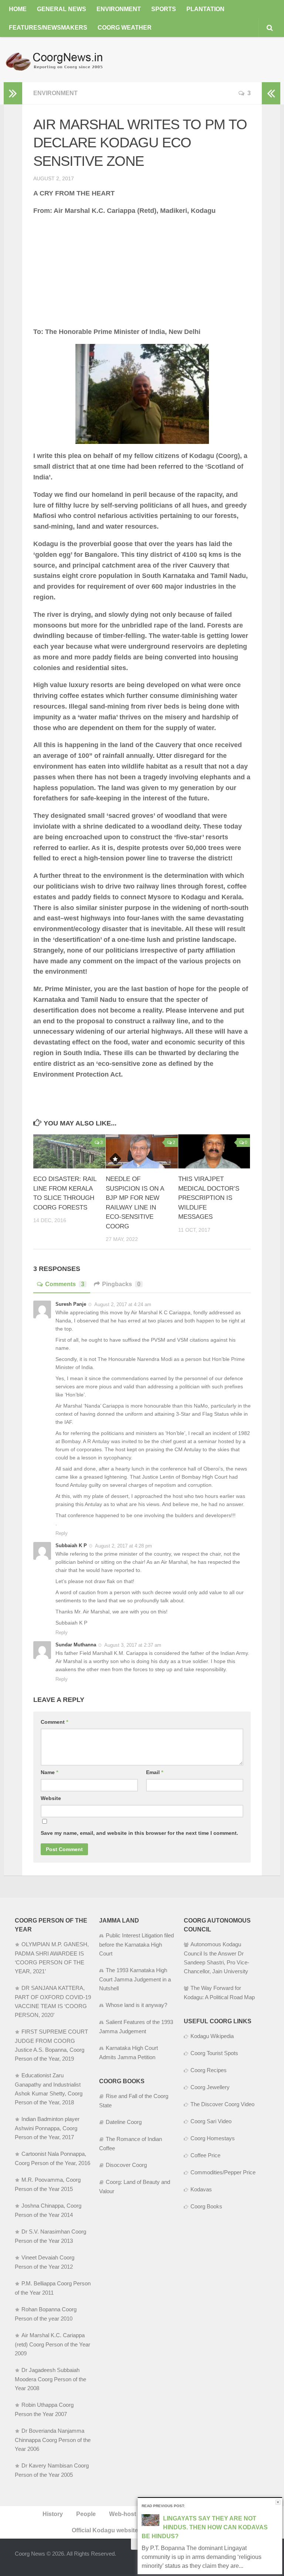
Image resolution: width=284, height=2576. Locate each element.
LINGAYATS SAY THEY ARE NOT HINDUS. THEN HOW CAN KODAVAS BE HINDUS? (205, 2527)
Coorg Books (206, 2206)
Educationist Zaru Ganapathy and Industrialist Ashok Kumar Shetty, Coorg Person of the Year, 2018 (49, 2089)
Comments (65, 1284)
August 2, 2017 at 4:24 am (123, 1304)
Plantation (205, 9)
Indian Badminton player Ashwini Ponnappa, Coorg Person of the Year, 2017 (47, 2128)
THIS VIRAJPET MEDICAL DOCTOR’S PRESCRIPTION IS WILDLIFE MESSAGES (209, 1198)
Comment (54, 1722)
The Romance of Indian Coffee (131, 2144)
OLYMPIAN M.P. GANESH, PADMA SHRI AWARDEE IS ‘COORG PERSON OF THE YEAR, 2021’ (52, 1958)
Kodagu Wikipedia (212, 2036)
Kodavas (201, 2189)
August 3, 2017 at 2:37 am (133, 1645)
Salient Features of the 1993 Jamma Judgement (136, 2027)
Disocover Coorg (126, 2165)
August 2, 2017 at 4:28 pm (124, 1546)
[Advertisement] (142, 275)
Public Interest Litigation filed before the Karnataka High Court (136, 1944)
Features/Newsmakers (48, 28)
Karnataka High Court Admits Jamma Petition (129, 2053)
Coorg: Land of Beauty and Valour (135, 2187)
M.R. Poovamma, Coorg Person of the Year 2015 (48, 2184)
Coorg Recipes (209, 2070)
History (53, 2514)
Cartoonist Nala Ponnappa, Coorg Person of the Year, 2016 (53, 2158)
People (86, 2514)
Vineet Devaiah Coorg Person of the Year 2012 (45, 2262)
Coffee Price (205, 2155)
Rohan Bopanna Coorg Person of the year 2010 (46, 2314)
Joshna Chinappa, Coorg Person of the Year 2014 (48, 2210)
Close (278, 2502)
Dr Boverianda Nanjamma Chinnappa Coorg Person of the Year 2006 (53, 2440)
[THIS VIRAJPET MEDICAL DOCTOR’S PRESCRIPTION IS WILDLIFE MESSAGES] (214, 1151)
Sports (164, 9)
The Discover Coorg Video (222, 2104)
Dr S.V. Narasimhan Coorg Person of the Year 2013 (50, 2236)
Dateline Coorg (124, 2122)
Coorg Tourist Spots (214, 2053)
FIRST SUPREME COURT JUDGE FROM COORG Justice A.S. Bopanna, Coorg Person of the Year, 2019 (51, 2045)
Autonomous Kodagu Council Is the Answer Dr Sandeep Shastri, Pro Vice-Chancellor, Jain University (217, 1958)
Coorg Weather (125, 28)
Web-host (123, 2514)
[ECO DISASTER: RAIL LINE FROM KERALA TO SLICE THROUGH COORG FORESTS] (69, 1151)
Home (18, 9)
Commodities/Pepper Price (223, 2172)
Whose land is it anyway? (136, 2005)
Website (51, 1798)
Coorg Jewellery (210, 2087)
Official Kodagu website (105, 2530)
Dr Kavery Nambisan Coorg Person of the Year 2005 (52, 2470)
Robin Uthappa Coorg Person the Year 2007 (44, 2409)
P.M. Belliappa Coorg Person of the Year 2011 (53, 2288)
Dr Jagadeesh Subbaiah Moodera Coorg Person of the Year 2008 (50, 2379)
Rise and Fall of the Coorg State (134, 2101)
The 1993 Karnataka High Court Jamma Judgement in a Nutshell (135, 1979)
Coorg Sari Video (211, 2121)
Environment (119, 9)
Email (155, 1772)
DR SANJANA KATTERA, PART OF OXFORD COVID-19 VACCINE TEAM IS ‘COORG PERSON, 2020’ (53, 2001)
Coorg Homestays (213, 2138)
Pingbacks (121, 1284)
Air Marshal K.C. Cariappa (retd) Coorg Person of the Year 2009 (53, 2344)
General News (62, 9)
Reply (62, 1533)
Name (49, 1772)
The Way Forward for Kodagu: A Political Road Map (219, 1993)
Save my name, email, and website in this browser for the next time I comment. (139, 1833)
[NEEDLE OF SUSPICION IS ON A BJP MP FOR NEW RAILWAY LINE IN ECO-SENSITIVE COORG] (142, 1151)
